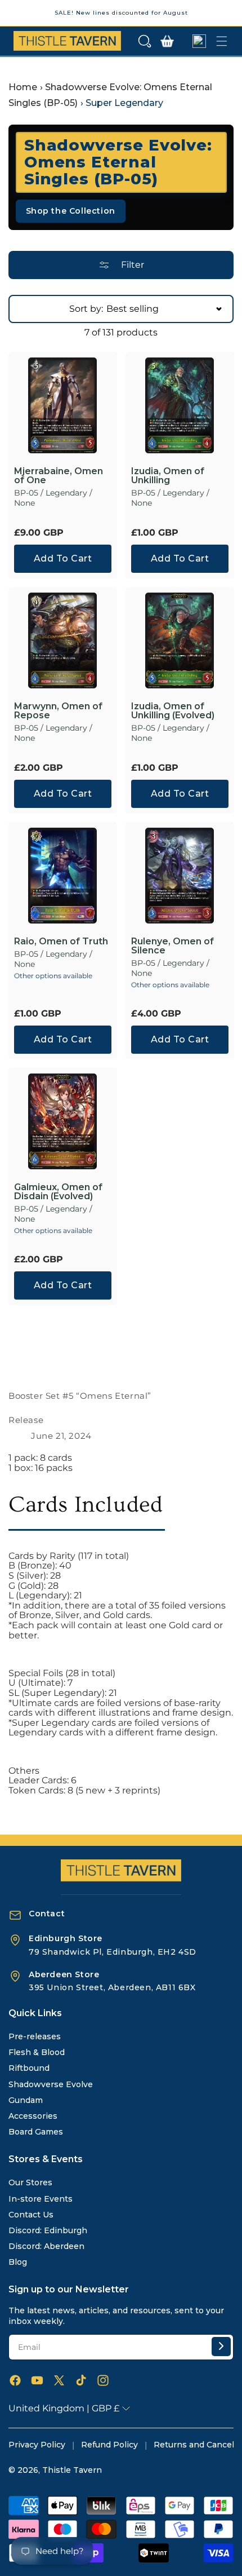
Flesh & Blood (37, 2052)
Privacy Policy (37, 2445)
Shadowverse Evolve (51, 2084)
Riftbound (29, 2068)
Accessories (33, 2116)
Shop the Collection (71, 211)
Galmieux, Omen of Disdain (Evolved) (58, 1192)
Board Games (36, 2132)
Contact (47, 1914)
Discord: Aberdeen (46, 2246)
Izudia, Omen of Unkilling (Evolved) (173, 711)
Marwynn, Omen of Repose (58, 711)
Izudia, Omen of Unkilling (168, 476)
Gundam (26, 2100)
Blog (18, 2262)
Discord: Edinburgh (48, 2230)
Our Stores (30, 2182)
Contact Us (31, 2215)
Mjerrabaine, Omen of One (59, 476)
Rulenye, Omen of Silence (172, 946)
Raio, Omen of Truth (61, 942)
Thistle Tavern (72, 2470)
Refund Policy (109, 2445)
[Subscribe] (221, 2347)
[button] (145, 41)
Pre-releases (35, 2036)
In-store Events (41, 2199)
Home (23, 87)
